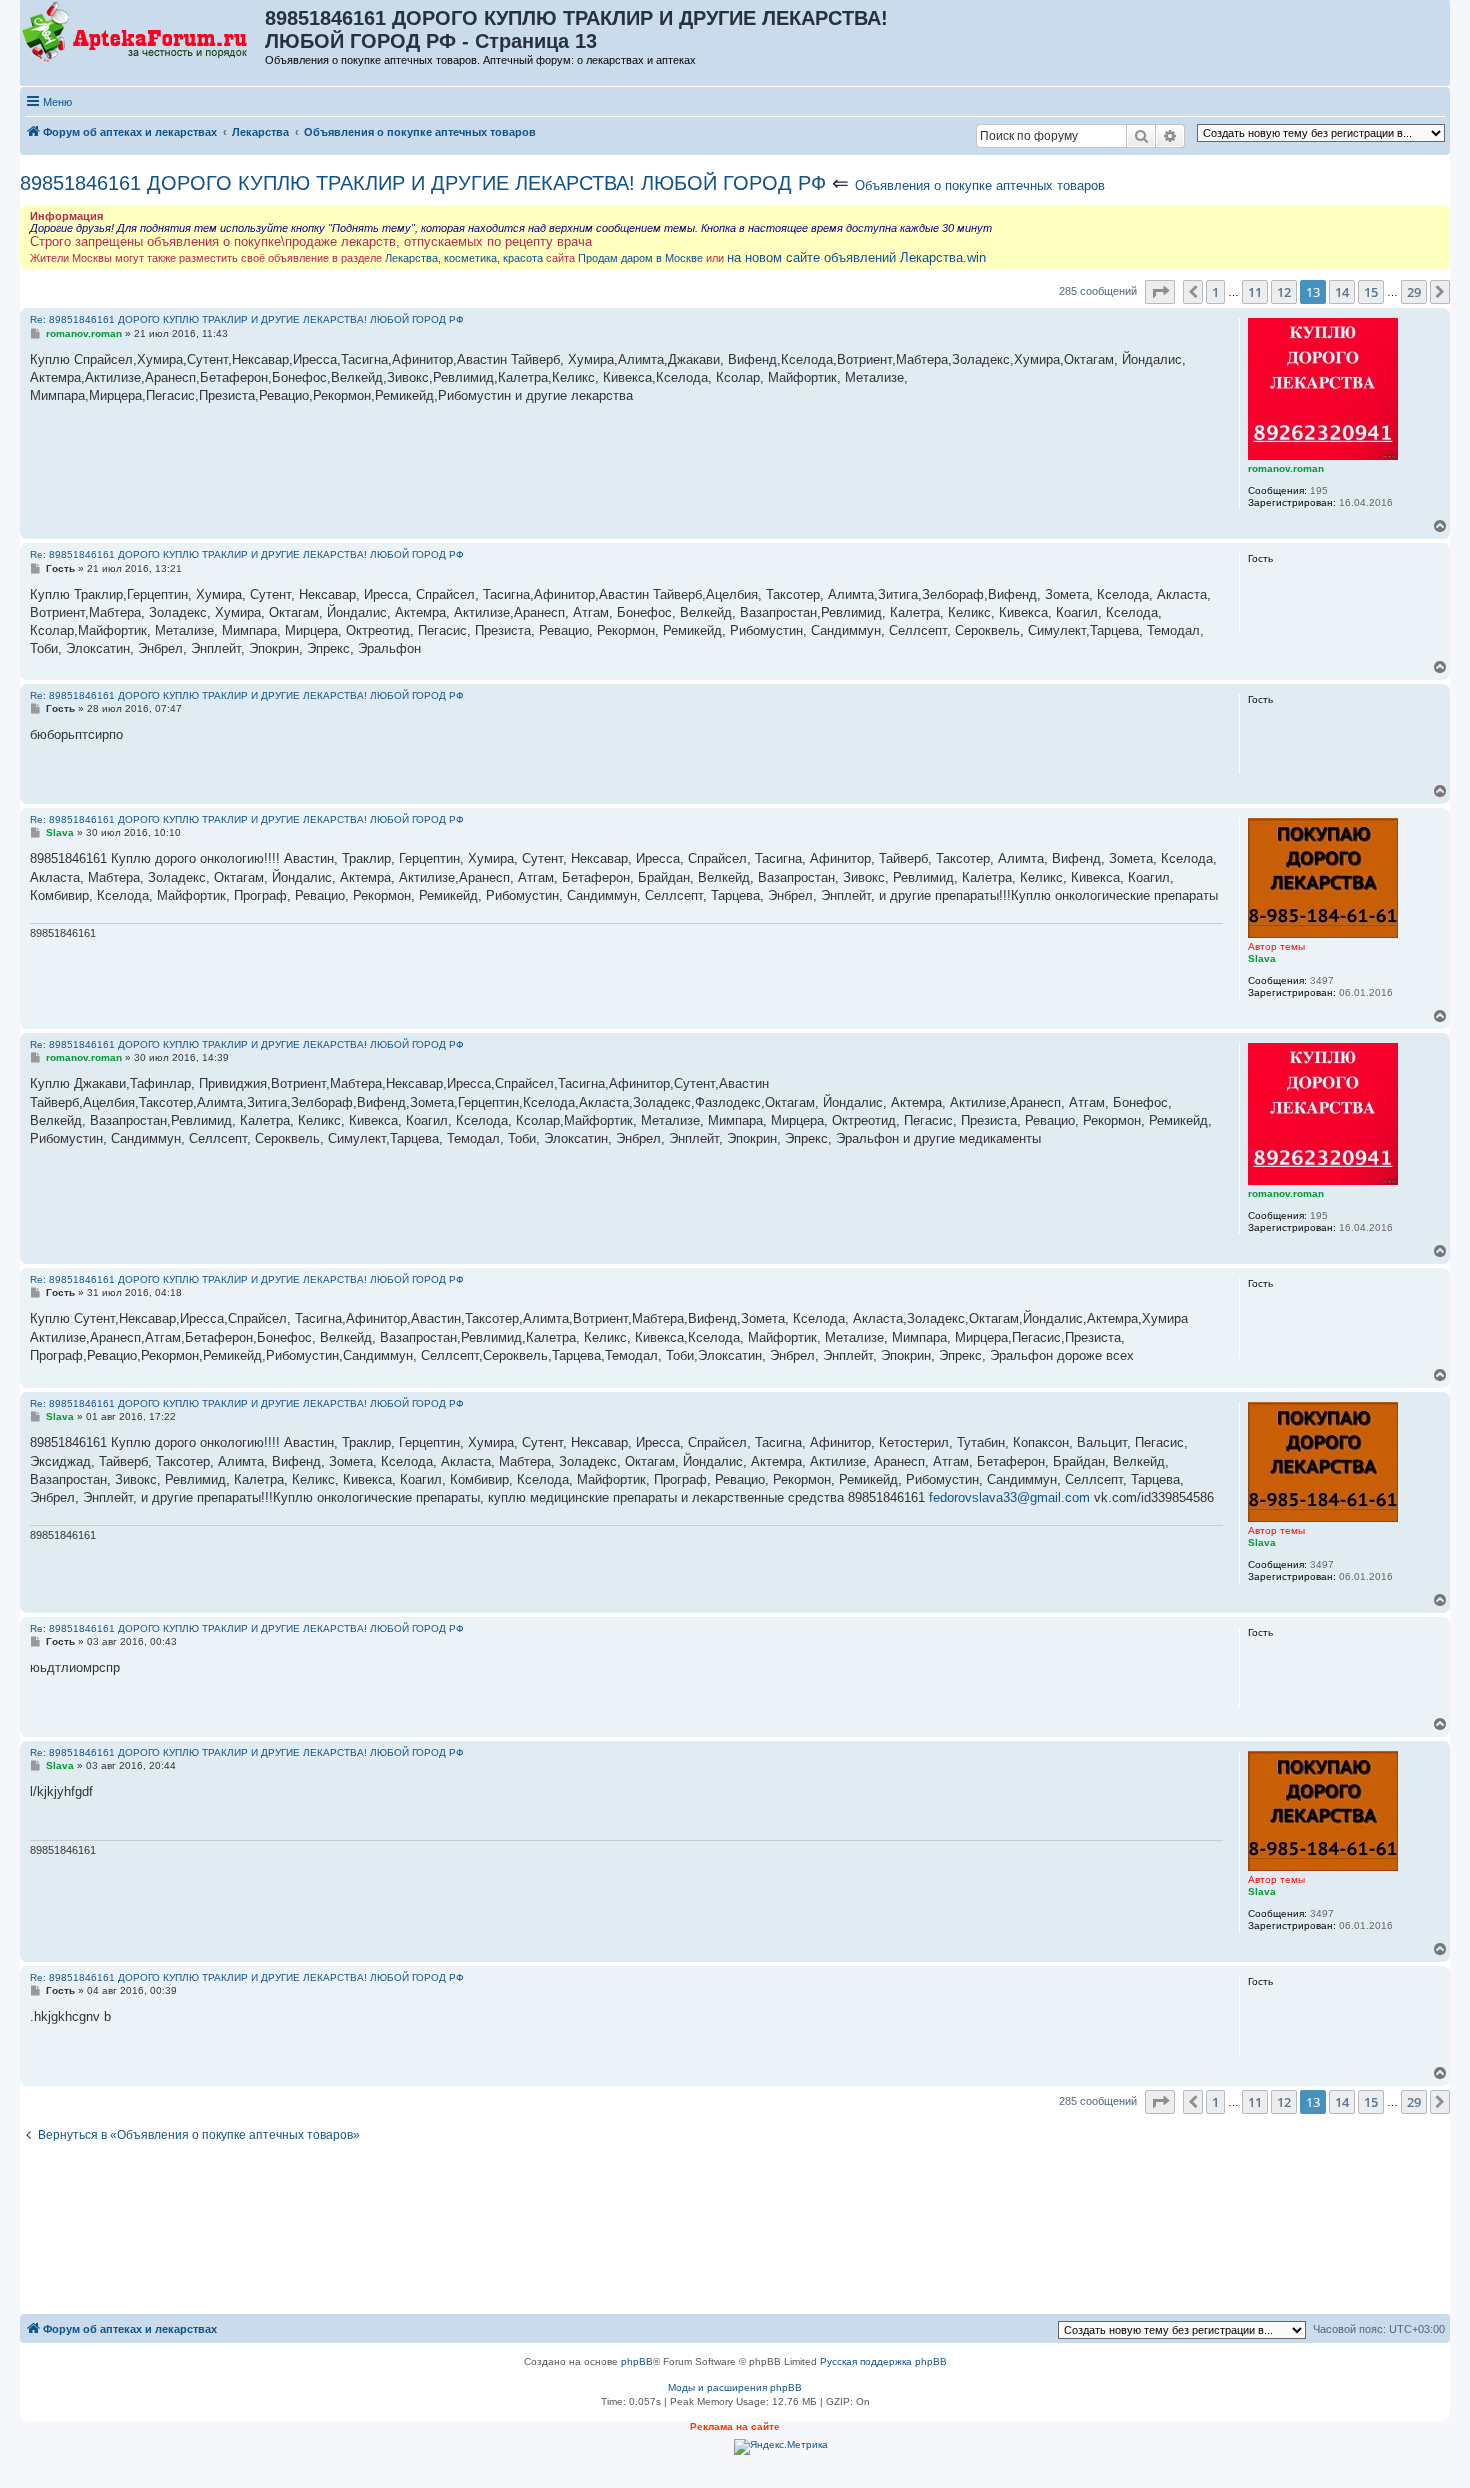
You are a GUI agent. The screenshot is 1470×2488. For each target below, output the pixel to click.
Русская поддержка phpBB (883, 2361)
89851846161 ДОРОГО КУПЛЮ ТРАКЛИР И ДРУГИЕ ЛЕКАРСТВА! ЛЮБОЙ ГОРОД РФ (423, 183)
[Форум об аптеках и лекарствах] (143, 33)
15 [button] (1371, 292)
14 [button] (1342, 292)
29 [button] (1414, 292)
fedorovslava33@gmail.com (1009, 1497)
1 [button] (1215, 292)
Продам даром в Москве (640, 258)
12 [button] (1284, 292)
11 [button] (1255, 292)
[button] (1160, 292)
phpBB (637, 2361)
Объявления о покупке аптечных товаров (980, 185)
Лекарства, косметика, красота (464, 258)
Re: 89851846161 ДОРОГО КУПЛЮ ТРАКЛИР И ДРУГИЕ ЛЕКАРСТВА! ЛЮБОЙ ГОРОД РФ (247, 319)
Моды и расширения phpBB (735, 2387)
